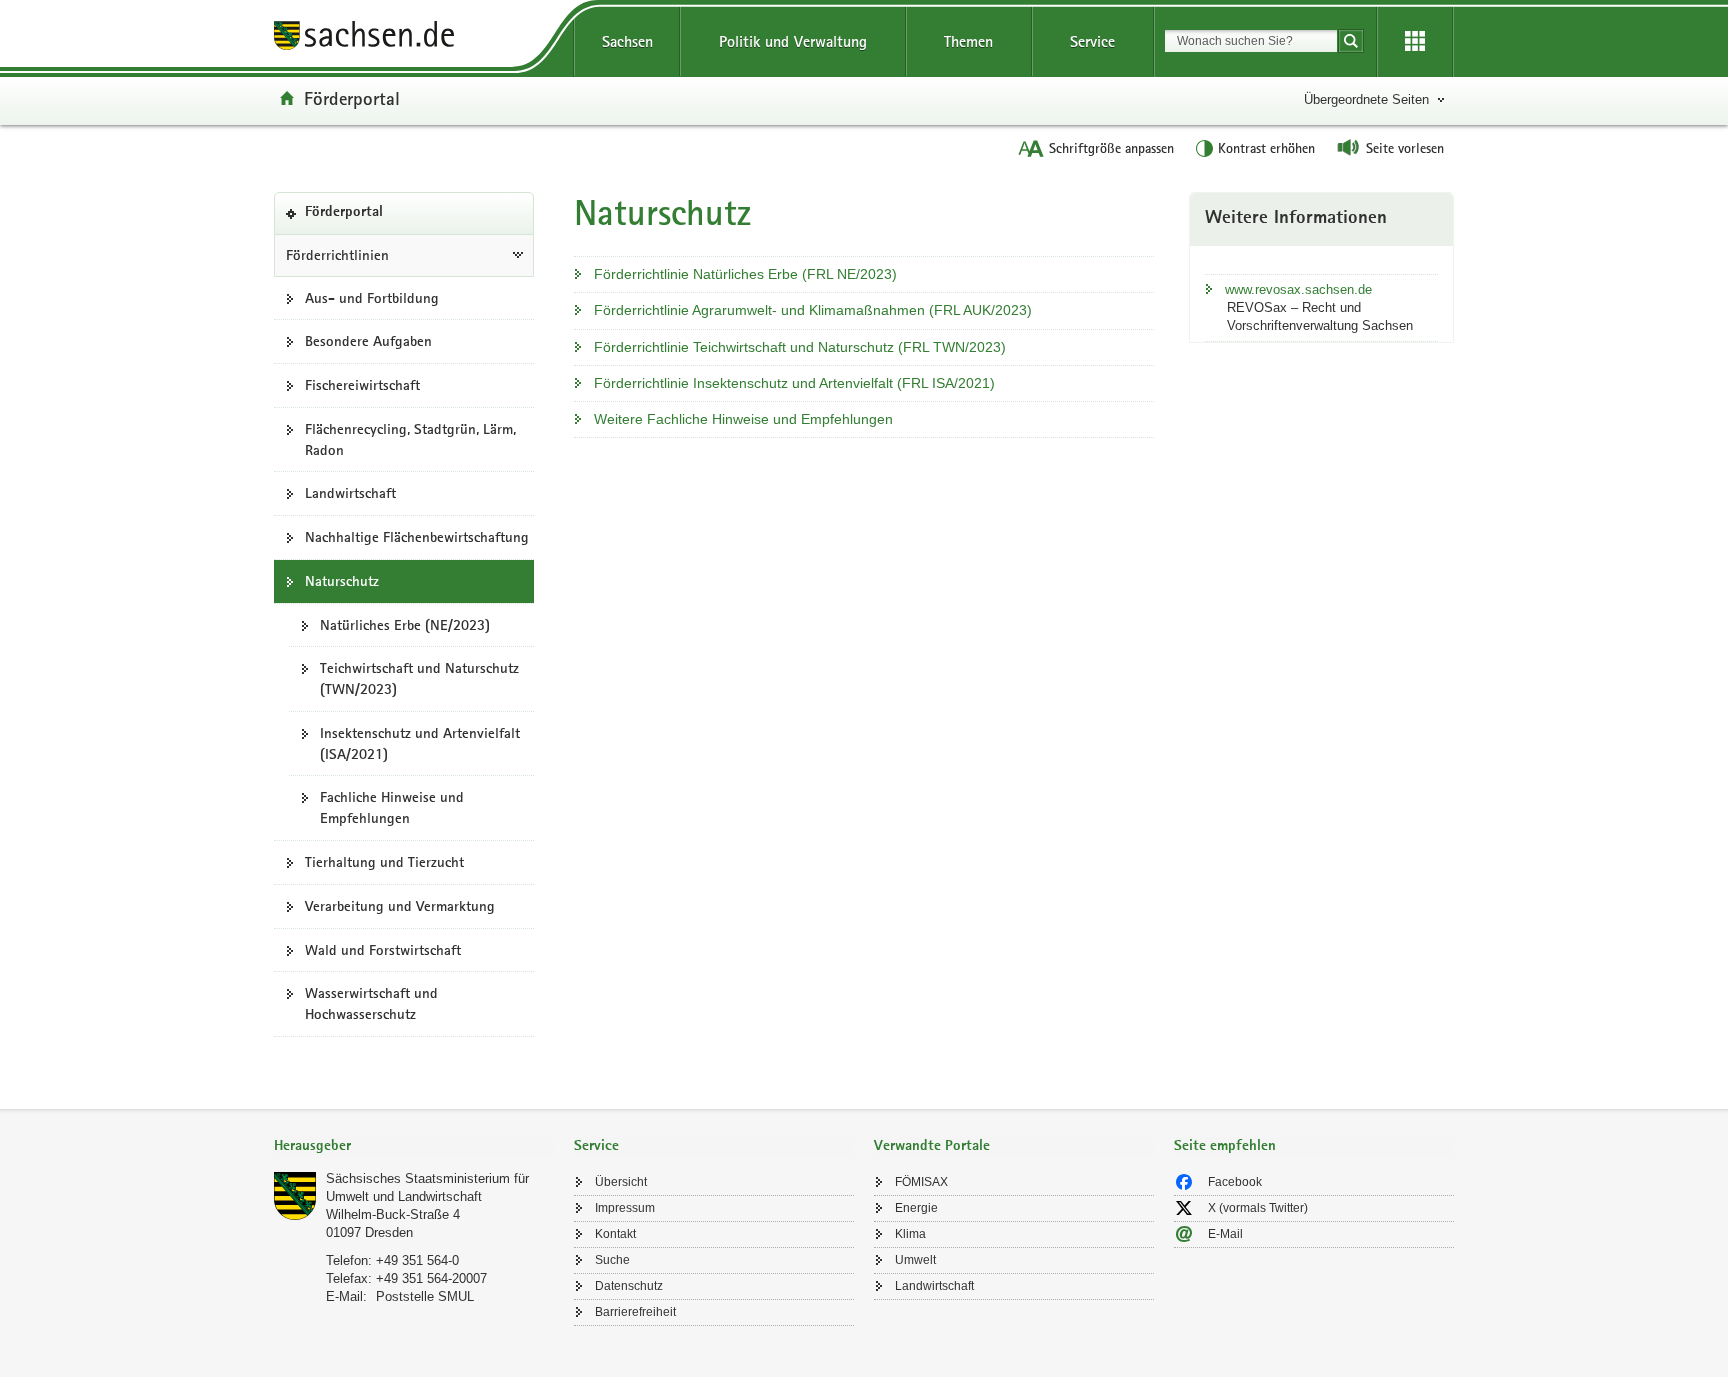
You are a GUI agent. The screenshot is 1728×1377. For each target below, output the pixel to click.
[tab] (414, 1147)
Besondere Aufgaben (368, 341)
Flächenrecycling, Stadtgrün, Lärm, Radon (410, 439)
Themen (968, 41)
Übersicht (621, 1182)
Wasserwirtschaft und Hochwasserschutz (371, 1003)
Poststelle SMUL (425, 1296)
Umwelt (915, 1260)
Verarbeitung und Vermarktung (400, 906)
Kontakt (615, 1234)
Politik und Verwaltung (793, 41)
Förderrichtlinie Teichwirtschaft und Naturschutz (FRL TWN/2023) (800, 347)
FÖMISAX (921, 1182)
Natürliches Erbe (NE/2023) (405, 625)
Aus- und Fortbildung (372, 298)
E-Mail (1225, 1234)
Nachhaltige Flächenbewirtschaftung (417, 537)
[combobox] (1251, 41)
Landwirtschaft (350, 493)
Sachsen (627, 41)
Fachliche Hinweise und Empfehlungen (392, 807)
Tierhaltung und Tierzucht (384, 862)
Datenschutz (629, 1286)
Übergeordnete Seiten (1366, 99)
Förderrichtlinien (337, 255)
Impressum (625, 1208)
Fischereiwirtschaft (362, 385)
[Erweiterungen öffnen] (1415, 42)
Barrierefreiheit (635, 1312)
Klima (910, 1234)
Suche (612, 1260)
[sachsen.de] (414, 38)
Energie (916, 1208)
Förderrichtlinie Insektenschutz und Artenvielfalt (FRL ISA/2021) (794, 383)
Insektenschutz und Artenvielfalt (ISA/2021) (420, 743)
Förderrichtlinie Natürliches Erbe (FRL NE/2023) (745, 274)
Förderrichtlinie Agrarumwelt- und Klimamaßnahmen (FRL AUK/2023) (813, 310)
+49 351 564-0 (417, 1260)
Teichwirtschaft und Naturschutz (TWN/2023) (419, 678)
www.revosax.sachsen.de (1298, 289)
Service (1092, 41)
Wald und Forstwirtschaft (383, 950)
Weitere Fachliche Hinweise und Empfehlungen (743, 419)
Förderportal (352, 98)
